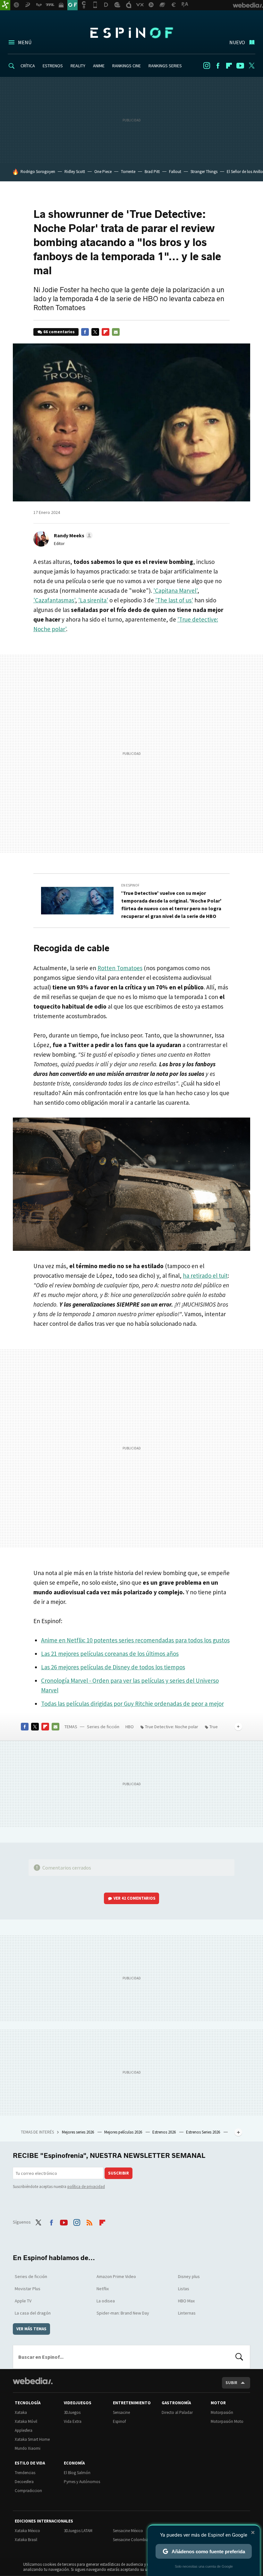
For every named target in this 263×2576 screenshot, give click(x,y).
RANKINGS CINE (127, 66)
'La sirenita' (93, 600)
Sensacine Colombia (131, 2540)
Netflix (103, 2289)
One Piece (103, 172)
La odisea (106, 2301)
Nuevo (237, 42)
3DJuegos (72, 2412)
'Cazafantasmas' (54, 600)
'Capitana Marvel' (175, 590)
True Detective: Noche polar (172, 1727)
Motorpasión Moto (227, 2421)
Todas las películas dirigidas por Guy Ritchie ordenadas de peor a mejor (132, 1704)
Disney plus (189, 2276)
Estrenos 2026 (165, 2132)
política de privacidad (86, 2187)
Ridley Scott (75, 172)
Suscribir (119, 2173)
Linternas (187, 2313)
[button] (72, 535)
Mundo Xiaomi (28, 2448)
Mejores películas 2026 (124, 2132)
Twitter (251, 66)
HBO (130, 1727)
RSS (89, 2221)
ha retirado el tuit (205, 1276)
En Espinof (130, 885)
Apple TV (23, 2301)
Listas (184, 2289)
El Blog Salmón (77, 2473)
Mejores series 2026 (78, 2132)
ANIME (99, 66)
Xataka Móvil (26, 2421)
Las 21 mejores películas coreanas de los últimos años (110, 1654)
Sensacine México (128, 2531)
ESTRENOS (53, 66)
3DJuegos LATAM (78, 2531)
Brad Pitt (152, 172)
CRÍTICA (28, 66)
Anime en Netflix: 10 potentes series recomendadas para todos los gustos (135, 1640)
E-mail (116, 332)
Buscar (239, 2357)
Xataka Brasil (26, 2540)
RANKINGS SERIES (165, 66)
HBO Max (186, 2301)
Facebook (218, 66)
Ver (135, 1898)
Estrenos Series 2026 (204, 2132)
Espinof (131, 33)
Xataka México (27, 2531)
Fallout (175, 172)
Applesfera (24, 2430)
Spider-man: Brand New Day (123, 2313)
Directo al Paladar (177, 2412)
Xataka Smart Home (32, 2439)
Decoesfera (24, 2482)
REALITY (78, 66)
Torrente (128, 172)
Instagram (207, 66)
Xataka (21, 2412)
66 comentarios (59, 332)
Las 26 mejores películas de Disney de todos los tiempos (113, 1667)
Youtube (240, 66)
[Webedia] (33, 2381)
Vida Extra (73, 2421)
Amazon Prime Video (116, 2276)
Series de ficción (103, 1727)
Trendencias (25, 2473)
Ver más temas (31, 2329)
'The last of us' (174, 600)
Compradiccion (28, 2491)
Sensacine (121, 2412)
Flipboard (229, 66)
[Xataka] (5, 5)
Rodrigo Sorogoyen (38, 172)
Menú (25, 42)
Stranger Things (204, 172)
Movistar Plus (28, 2289)
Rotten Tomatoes (120, 968)
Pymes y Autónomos (82, 2482)
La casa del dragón (33, 2313)
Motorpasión (222, 2412)
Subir (231, 2383)
